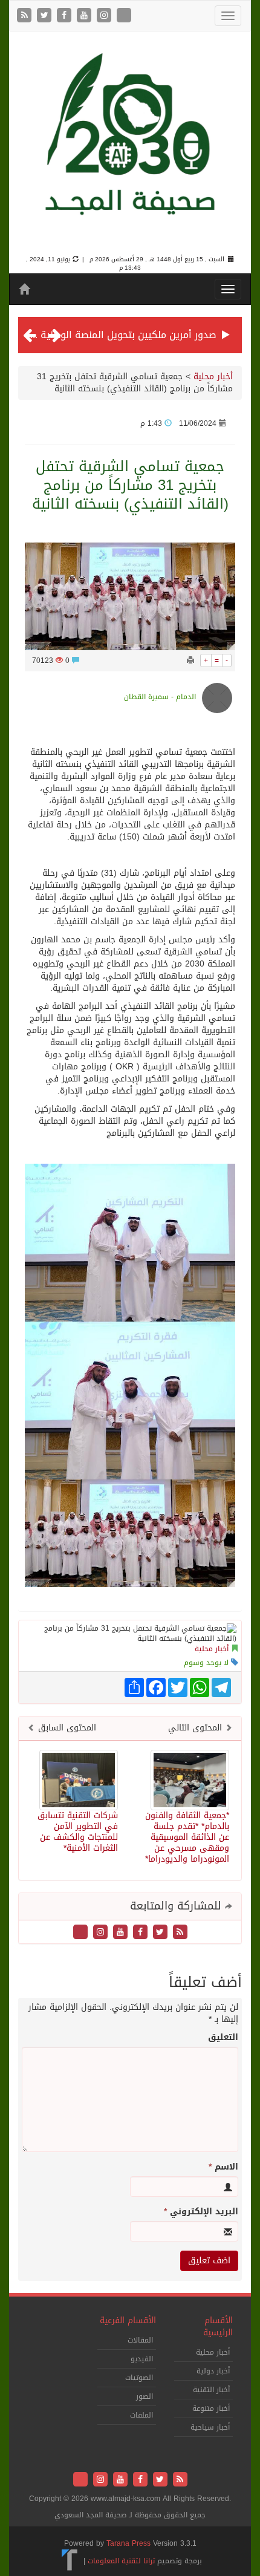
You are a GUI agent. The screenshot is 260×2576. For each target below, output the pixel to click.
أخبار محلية (213, 377)
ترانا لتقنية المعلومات (121, 2561)
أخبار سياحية (210, 2427)
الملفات (141, 2415)
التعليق (223, 2038)
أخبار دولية (213, 2371)
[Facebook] (66, 16)
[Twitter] (46, 16)
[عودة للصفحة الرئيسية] (130, 144)
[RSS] (26, 16)
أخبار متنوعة (211, 2408)
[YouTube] (86, 16)
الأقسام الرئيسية (218, 2327)
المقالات (140, 2340)
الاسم (223, 2167)
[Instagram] (106, 16)
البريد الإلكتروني (201, 2212)
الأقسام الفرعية (128, 2320)
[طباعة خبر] (190, 660)
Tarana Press (128, 2543)
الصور (145, 2396)
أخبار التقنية (211, 2390)
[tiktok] (124, 16)
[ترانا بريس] (70, 2561)
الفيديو (142, 2359)
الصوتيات (139, 2378)
